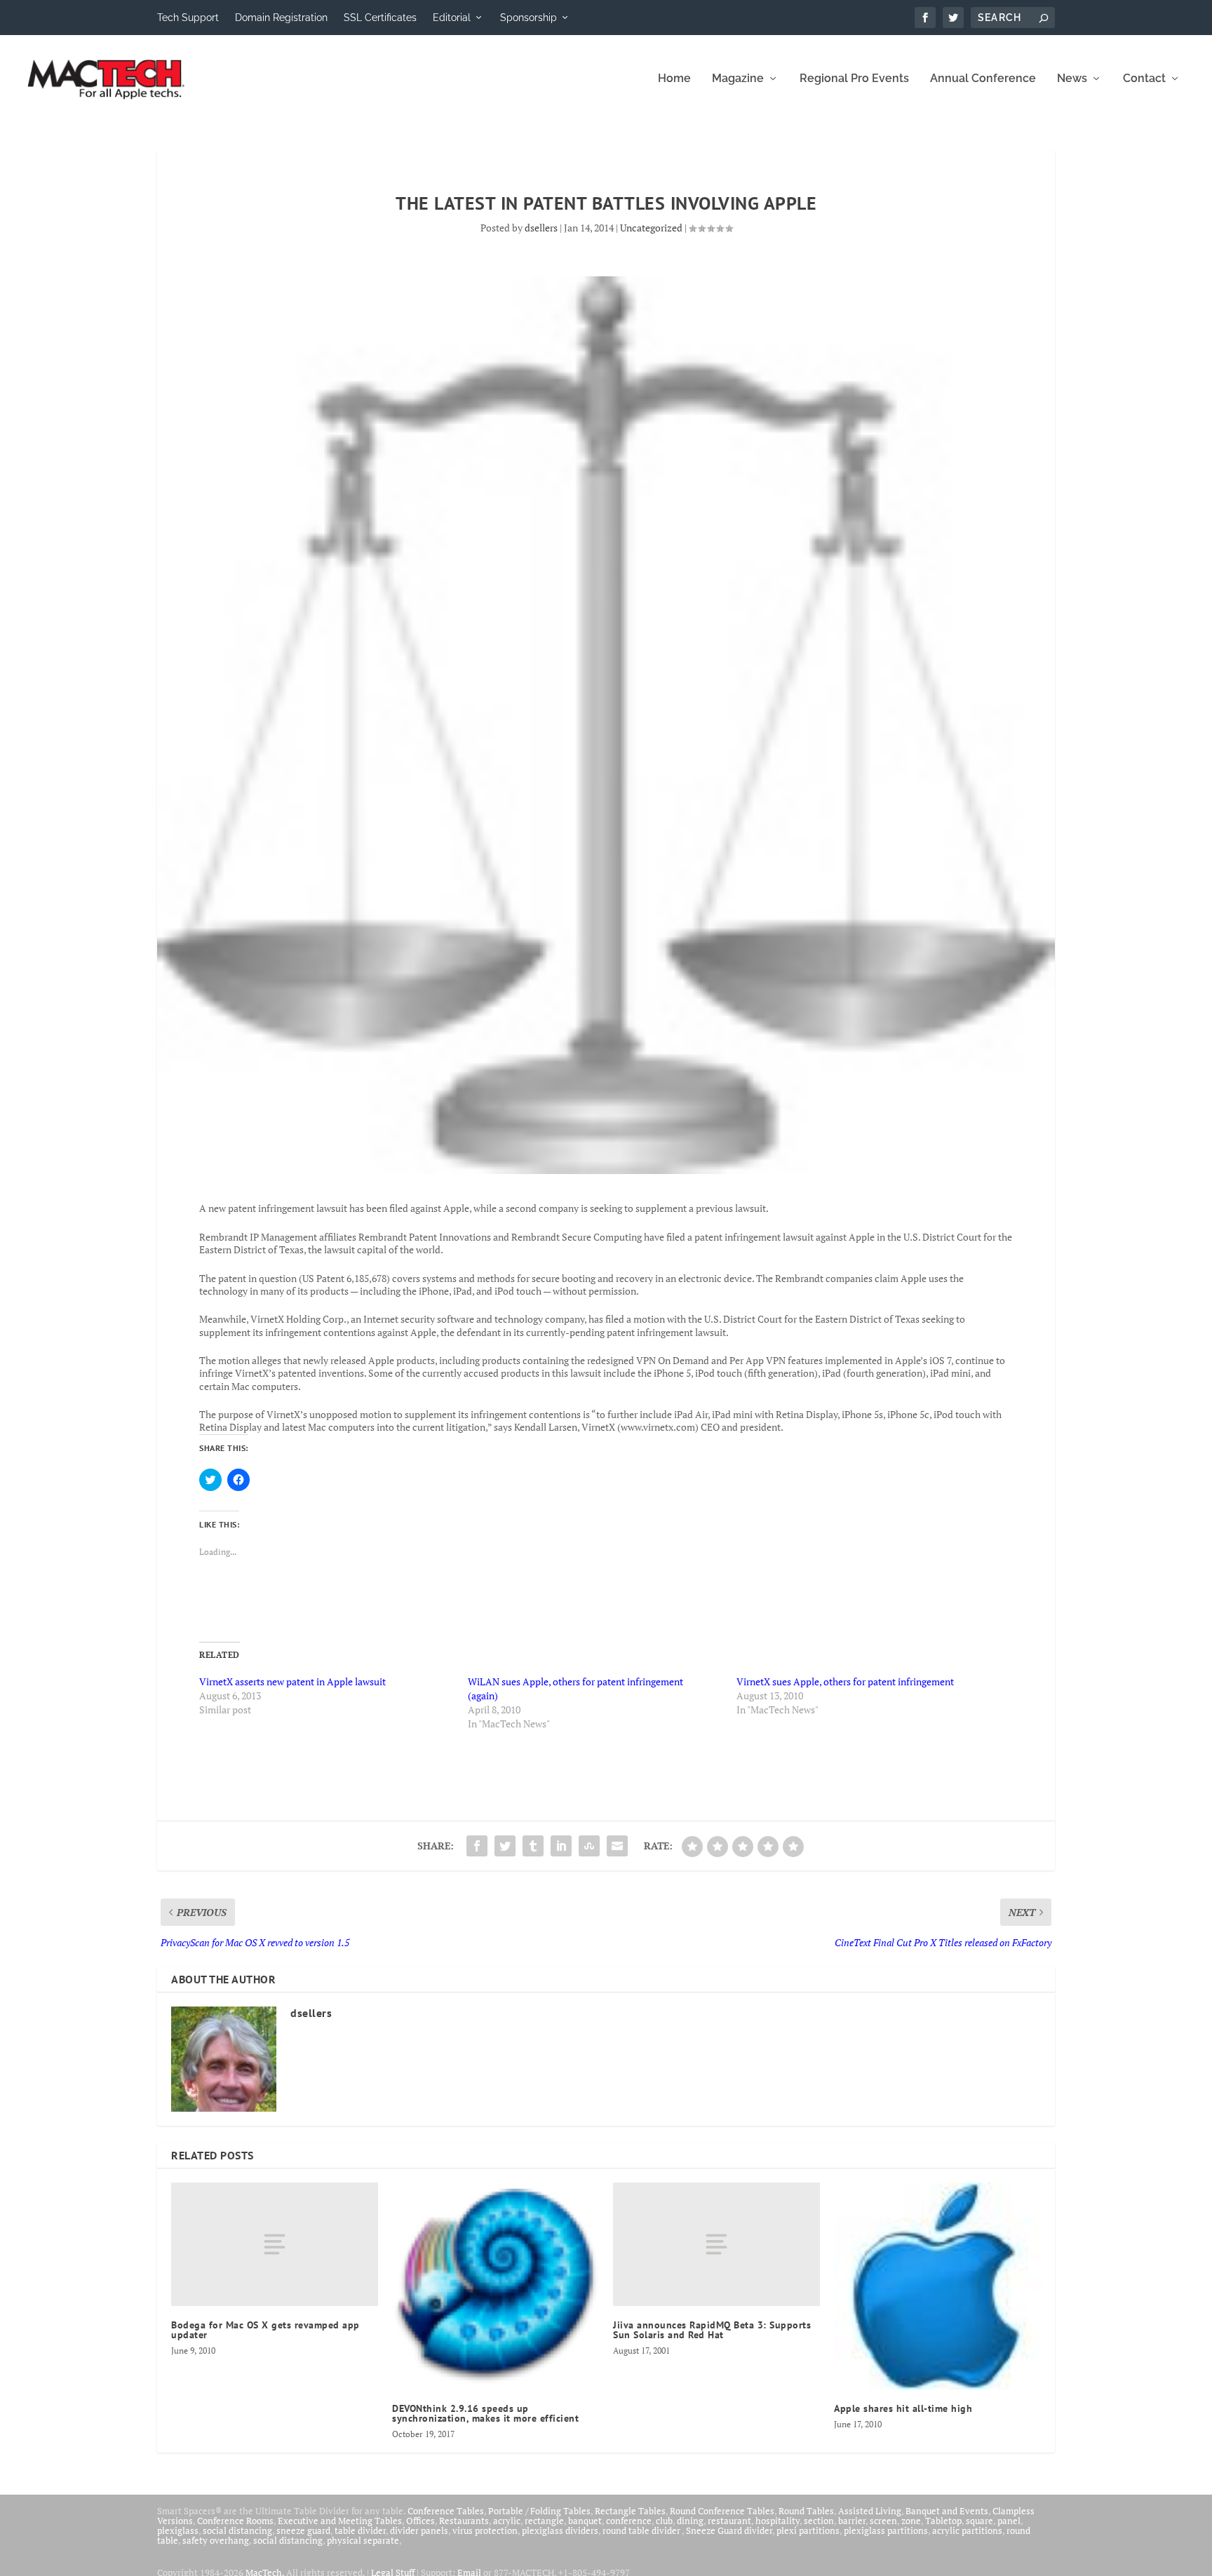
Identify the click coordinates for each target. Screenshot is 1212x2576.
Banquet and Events (947, 2511)
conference (629, 2521)
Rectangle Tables (630, 2511)
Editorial (452, 18)
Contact (1144, 79)
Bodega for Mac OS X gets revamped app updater (265, 2330)
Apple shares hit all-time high (903, 2408)
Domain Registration (281, 18)
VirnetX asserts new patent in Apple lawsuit (292, 1681)
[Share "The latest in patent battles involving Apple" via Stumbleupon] (589, 1846)
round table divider (642, 2530)
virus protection (485, 2530)
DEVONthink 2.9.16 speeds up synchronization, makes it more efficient (485, 2413)
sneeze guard (303, 2530)
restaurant (729, 2521)
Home (674, 79)
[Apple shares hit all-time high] (937, 2286)
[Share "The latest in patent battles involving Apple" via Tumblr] (533, 1846)
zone (911, 2521)
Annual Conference (983, 79)
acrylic (507, 2521)
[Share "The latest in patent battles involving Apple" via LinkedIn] (561, 1846)
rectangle (544, 2521)
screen (883, 2521)
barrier (852, 2521)
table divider (360, 2530)
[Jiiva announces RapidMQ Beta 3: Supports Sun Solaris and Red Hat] (716, 2245)
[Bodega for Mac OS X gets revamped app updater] (275, 2245)
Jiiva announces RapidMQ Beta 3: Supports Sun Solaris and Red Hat (712, 2330)
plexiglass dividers (560, 2530)
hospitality (777, 2521)
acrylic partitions (967, 2530)
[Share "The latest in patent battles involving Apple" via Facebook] (477, 1846)
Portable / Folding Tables (539, 2511)
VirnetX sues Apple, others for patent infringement (845, 1681)
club (664, 2521)
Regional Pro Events (854, 79)
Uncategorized (651, 228)
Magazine (738, 79)
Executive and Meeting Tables (340, 2521)
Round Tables (806, 2511)
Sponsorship (528, 18)
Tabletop (943, 2521)
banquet (585, 2521)
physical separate (363, 2540)
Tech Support (188, 18)
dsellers (541, 228)
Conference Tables (446, 2511)
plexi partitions (808, 2530)
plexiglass (178, 2530)
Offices (420, 2521)
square (979, 2521)
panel (1009, 2521)
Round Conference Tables (722, 2511)
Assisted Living (870, 2511)
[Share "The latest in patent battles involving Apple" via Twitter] (505, 1846)
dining (690, 2521)
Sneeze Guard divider (729, 2530)
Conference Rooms (235, 2521)
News (1072, 79)
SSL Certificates (380, 18)
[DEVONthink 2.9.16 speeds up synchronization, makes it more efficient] (496, 2286)
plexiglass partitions (886, 2530)
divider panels (419, 2530)
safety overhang (216, 2540)
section (819, 2521)
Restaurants (464, 2521)
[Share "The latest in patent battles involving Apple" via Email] (617, 1846)
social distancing (237, 2530)
